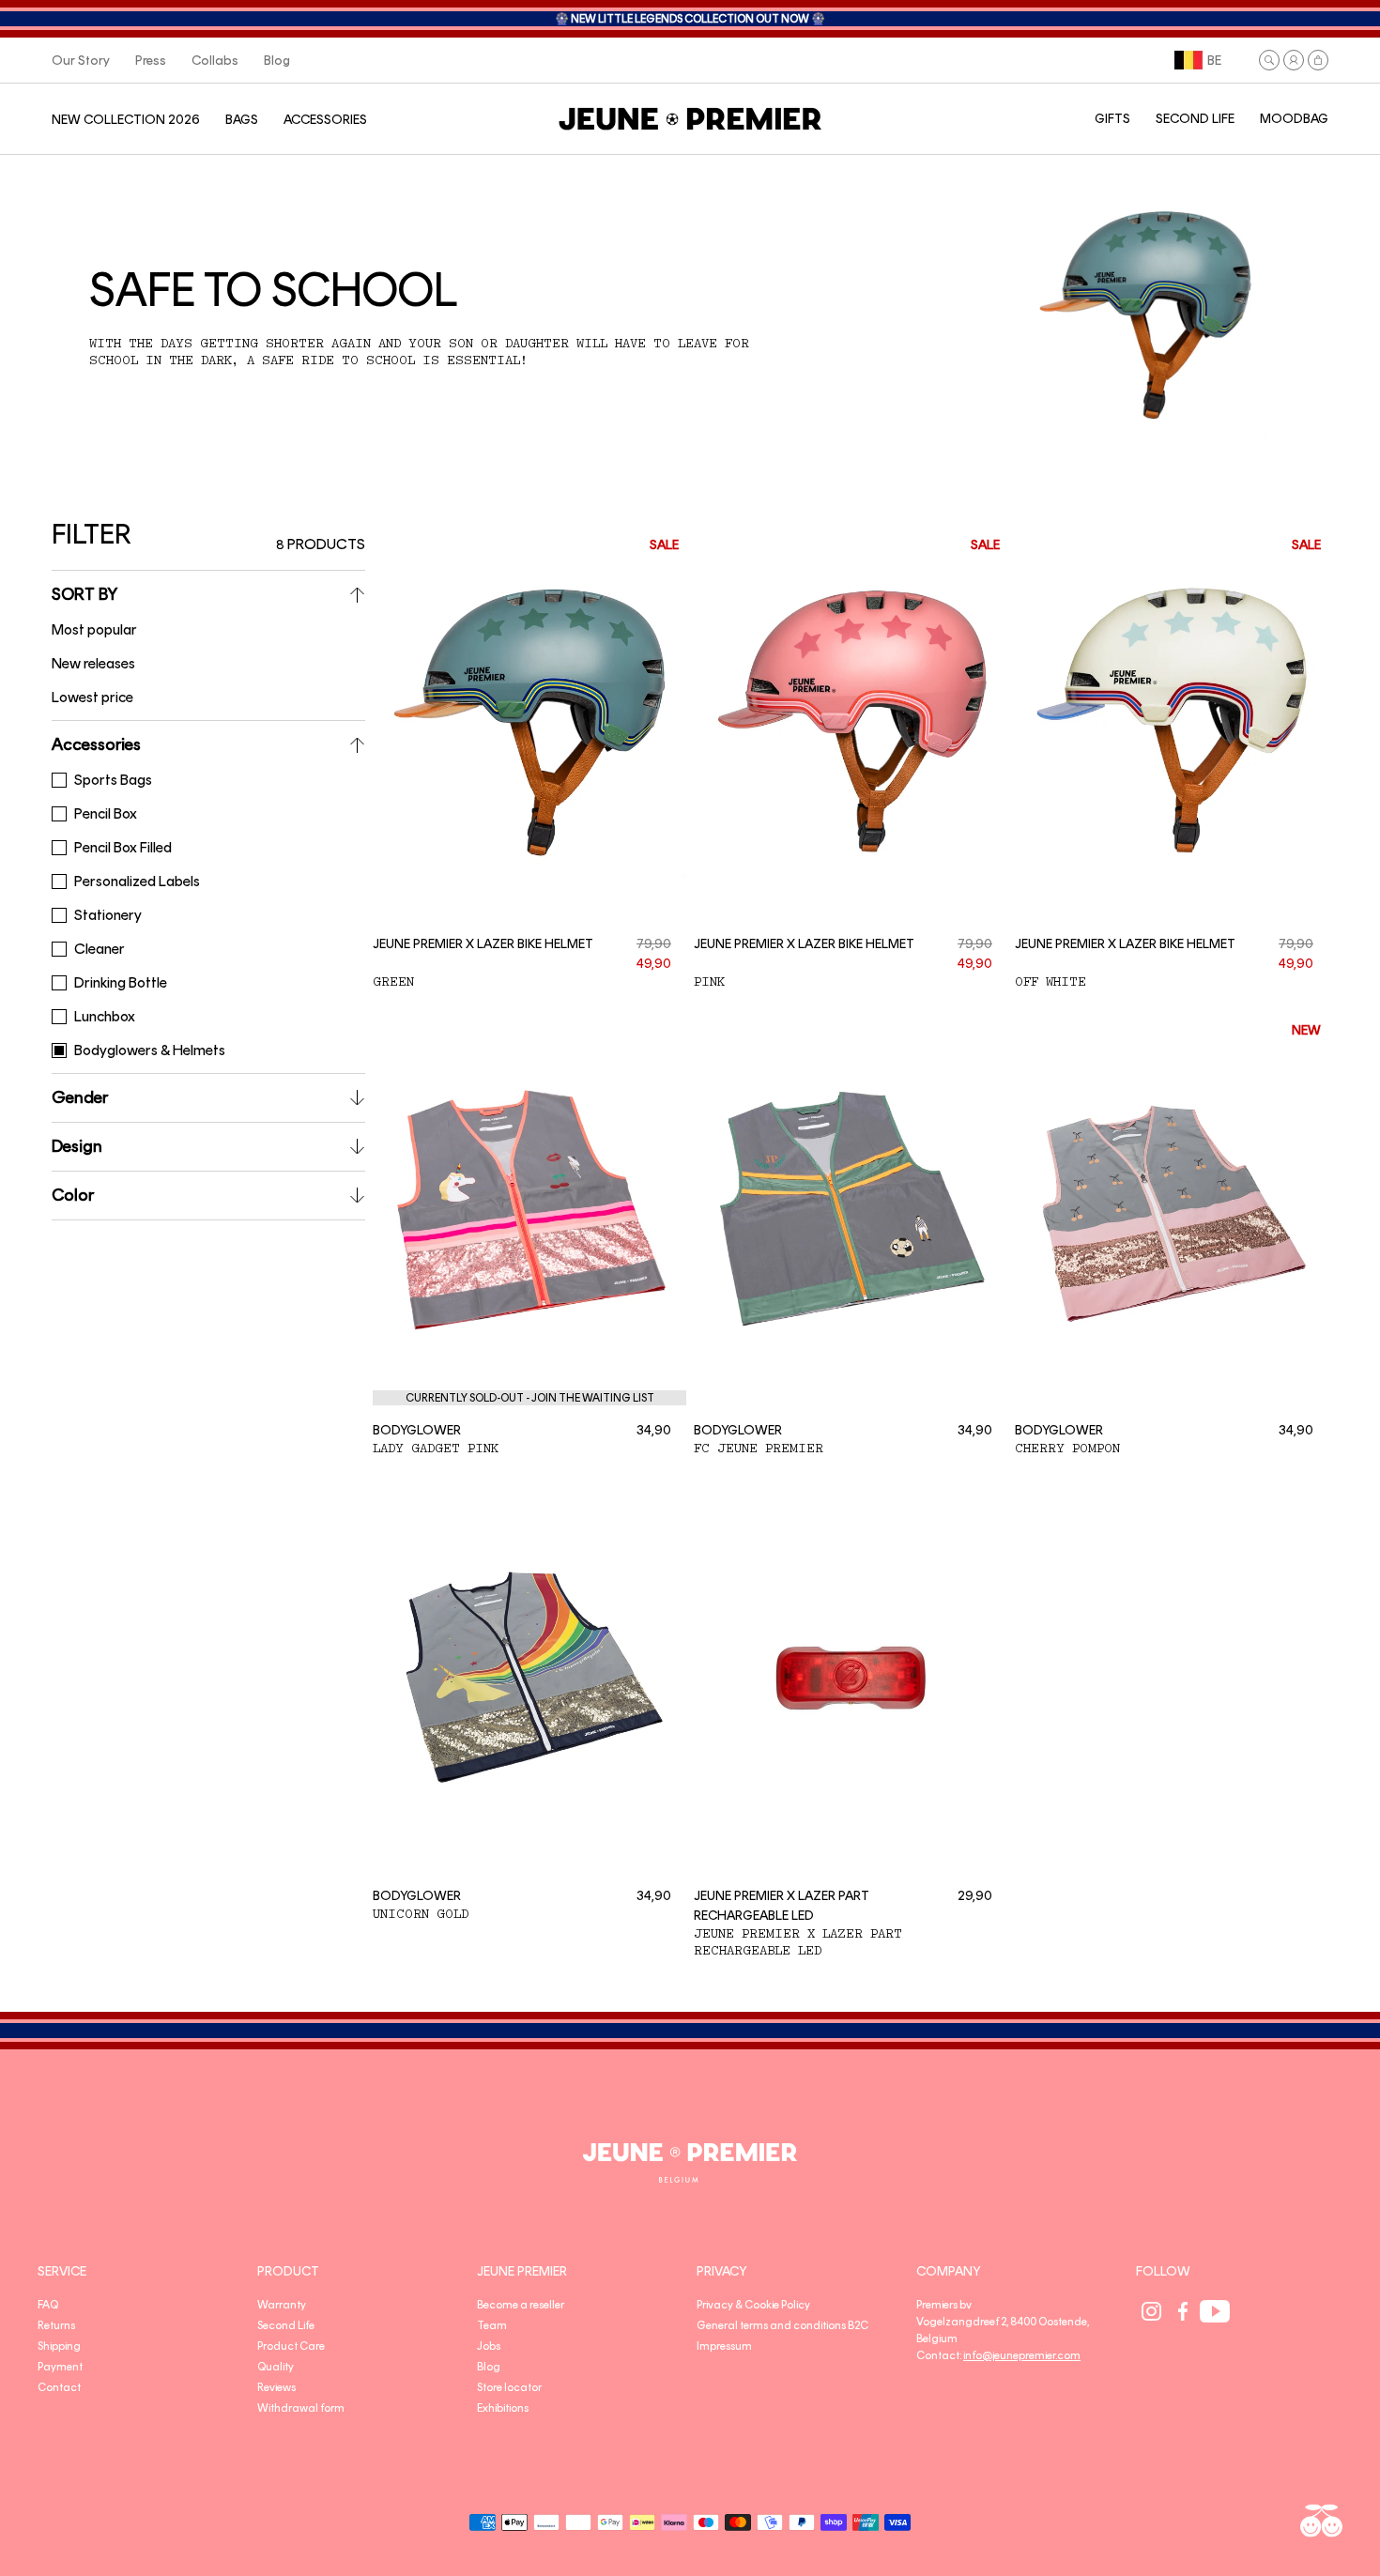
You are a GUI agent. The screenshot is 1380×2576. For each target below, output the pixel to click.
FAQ (48, 2305)
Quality (276, 2367)
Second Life (286, 2325)
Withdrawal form (301, 2408)
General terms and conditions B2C (782, 2325)
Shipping (59, 2346)
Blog (489, 2367)
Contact (59, 2387)
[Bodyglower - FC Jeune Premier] (851, 1209)
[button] (1269, 60)
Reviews (276, 2387)
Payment (60, 2367)
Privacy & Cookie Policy (753, 2305)
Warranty (282, 2305)
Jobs (489, 2346)
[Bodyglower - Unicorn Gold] (529, 1676)
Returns (56, 2325)
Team (492, 2325)
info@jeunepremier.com (1022, 2355)
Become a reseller (521, 2305)
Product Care (291, 2346)
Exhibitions (503, 2408)
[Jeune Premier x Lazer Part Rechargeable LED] (851, 1676)
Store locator (509, 2387)
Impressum (724, 2346)
